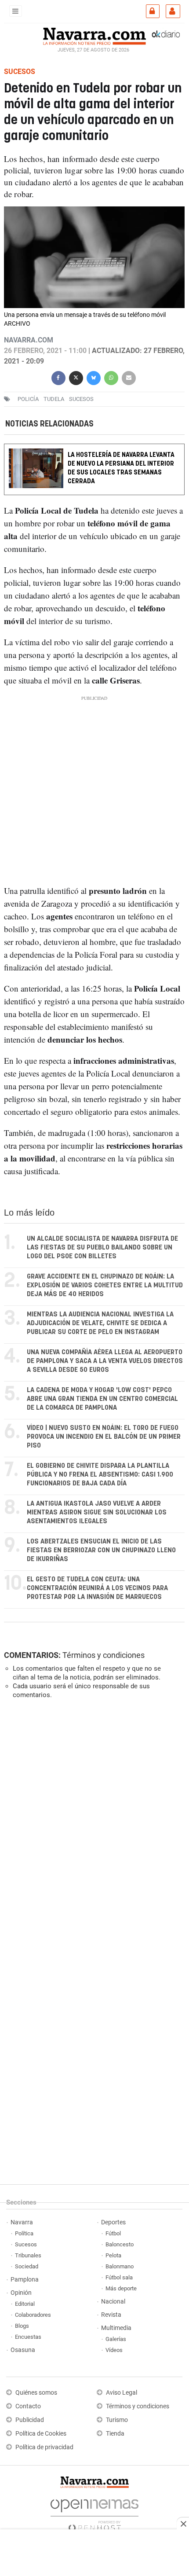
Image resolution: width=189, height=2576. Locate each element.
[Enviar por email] (129, 377)
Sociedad (27, 2266)
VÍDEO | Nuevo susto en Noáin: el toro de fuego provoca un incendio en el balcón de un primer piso (104, 1437)
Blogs (22, 2326)
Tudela (54, 399)
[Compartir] (58, 377)
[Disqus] (93, 1827)
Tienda (115, 2434)
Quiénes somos (36, 2393)
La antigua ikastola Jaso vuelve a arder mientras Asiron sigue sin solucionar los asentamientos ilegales (97, 1512)
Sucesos (26, 2244)
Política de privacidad (44, 2447)
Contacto (28, 2406)
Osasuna (23, 2350)
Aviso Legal (122, 2393)
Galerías (116, 2339)
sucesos (81, 399)
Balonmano (120, 2266)
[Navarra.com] (94, 35)
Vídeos (114, 2350)
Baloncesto (120, 2244)
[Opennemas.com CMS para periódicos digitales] (94, 2513)
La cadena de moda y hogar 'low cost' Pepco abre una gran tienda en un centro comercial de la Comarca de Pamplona (102, 1399)
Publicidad (30, 2420)
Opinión (21, 2293)
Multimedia (116, 2328)
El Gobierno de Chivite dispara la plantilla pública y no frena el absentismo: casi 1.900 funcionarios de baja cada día (100, 1475)
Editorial (25, 2304)
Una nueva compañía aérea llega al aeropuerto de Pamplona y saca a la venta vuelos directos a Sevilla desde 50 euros (105, 1361)
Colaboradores (33, 2315)
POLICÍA (28, 399)
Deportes (113, 2222)
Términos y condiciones (104, 1655)
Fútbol (113, 2233)
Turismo (117, 2420)
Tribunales (28, 2255)
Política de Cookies (41, 2434)
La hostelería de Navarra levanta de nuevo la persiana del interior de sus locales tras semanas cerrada (121, 468)
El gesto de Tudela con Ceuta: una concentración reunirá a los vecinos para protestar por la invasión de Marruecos (97, 1588)
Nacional (113, 2302)
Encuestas (28, 2337)
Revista (111, 2315)
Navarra (22, 2222)
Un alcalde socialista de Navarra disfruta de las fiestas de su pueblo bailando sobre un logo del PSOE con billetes (102, 1248)
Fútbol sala (119, 2277)
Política (24, 2233)
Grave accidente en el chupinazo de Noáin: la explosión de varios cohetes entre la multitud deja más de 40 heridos (105, 1285)
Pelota (113, 2255)
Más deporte (121, 2288)
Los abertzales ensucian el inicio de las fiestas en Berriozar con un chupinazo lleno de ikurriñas (101, 1550)
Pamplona (25, 2280)
